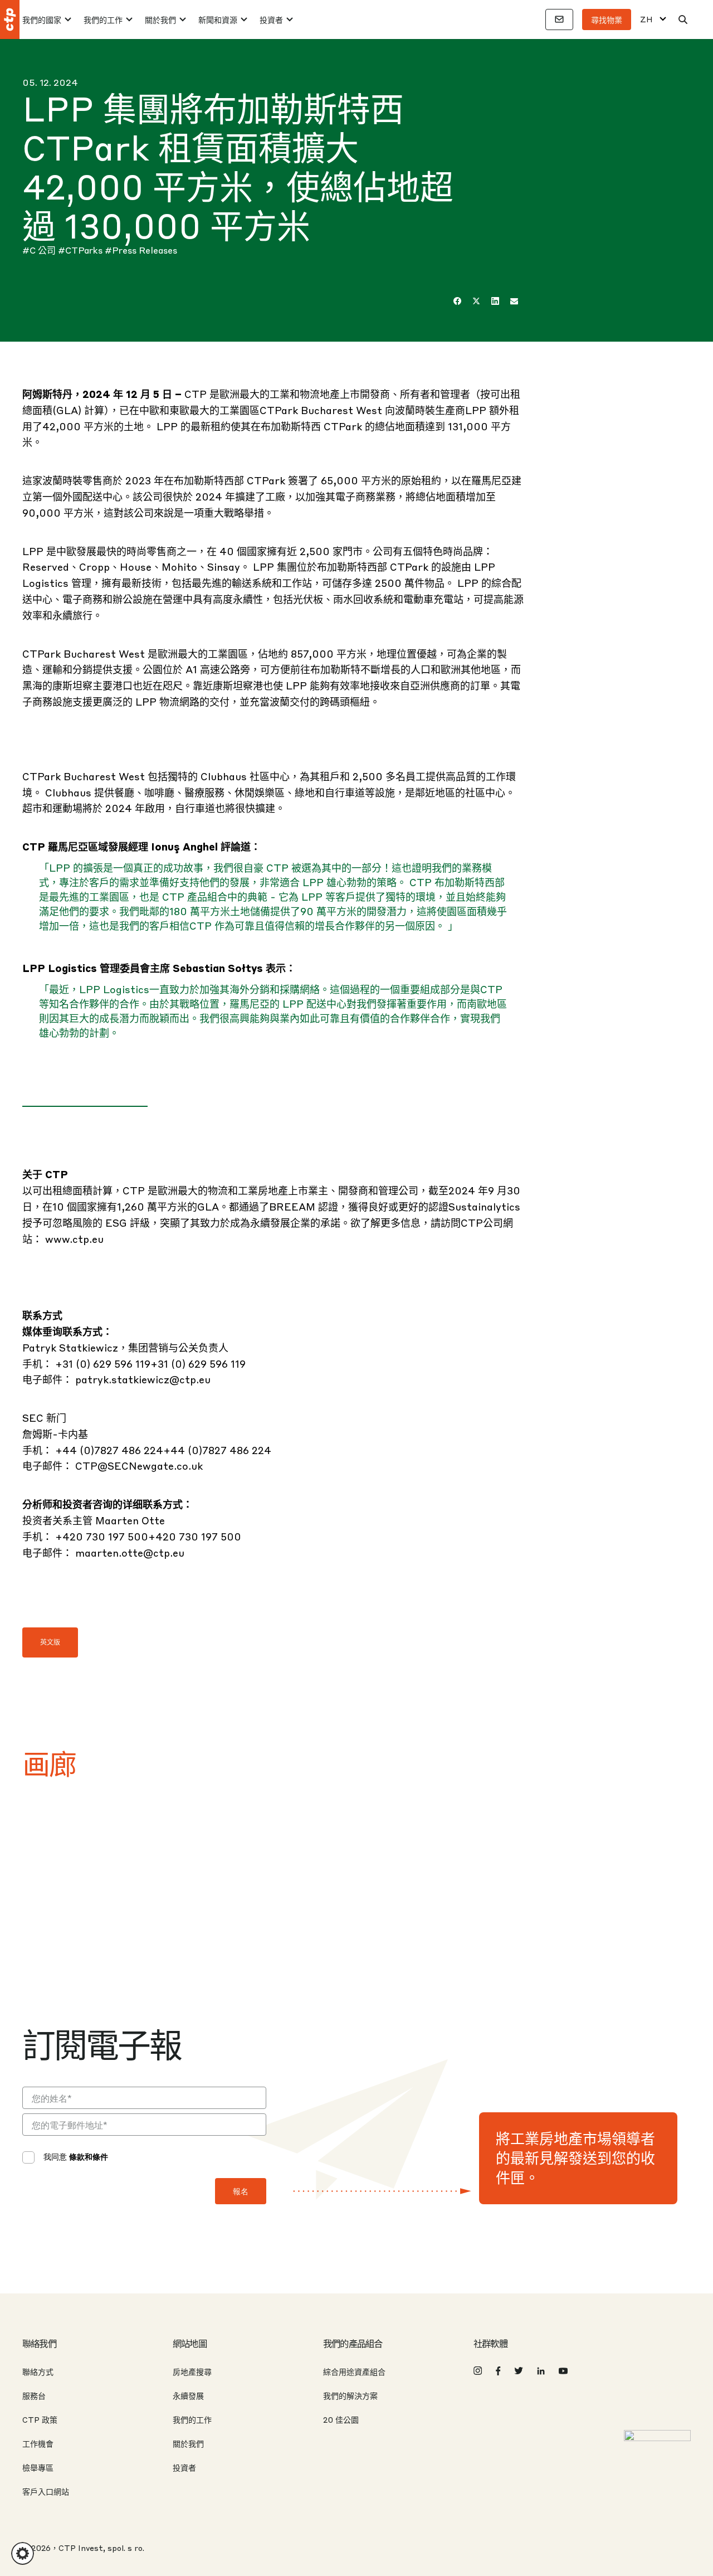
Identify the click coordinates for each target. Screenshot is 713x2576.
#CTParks (81, 250)
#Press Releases (141, 250)
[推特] (476, 301)
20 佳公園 (341, 2419)
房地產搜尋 (192, 2371)
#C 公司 (40, 250)
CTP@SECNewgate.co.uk (139, 1466)
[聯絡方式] (559, 20)
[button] (23, 2553)
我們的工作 (103, 20)
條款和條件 (89, 2156)
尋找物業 (607, 20)
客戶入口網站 (46, 2491)
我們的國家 (42, 20)
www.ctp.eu (74, 1239)
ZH (646, 19)
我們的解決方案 (350, 2395)
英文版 (50, 1642)
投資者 (271, 20)
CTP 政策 (40, 2419)
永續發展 (188, 2395)
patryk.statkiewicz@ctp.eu (143, 1379)
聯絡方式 (38, 2371)
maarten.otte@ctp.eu (130, 1552)
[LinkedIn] (495, 301)
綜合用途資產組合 (354, 2371)
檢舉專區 (38, 2467)
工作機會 (38, 2443)
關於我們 (160, 20)
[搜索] (683, 20)
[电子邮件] (514, 301)
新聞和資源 (218, 20)
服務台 (34, 2395)
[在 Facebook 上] (457, 301)
